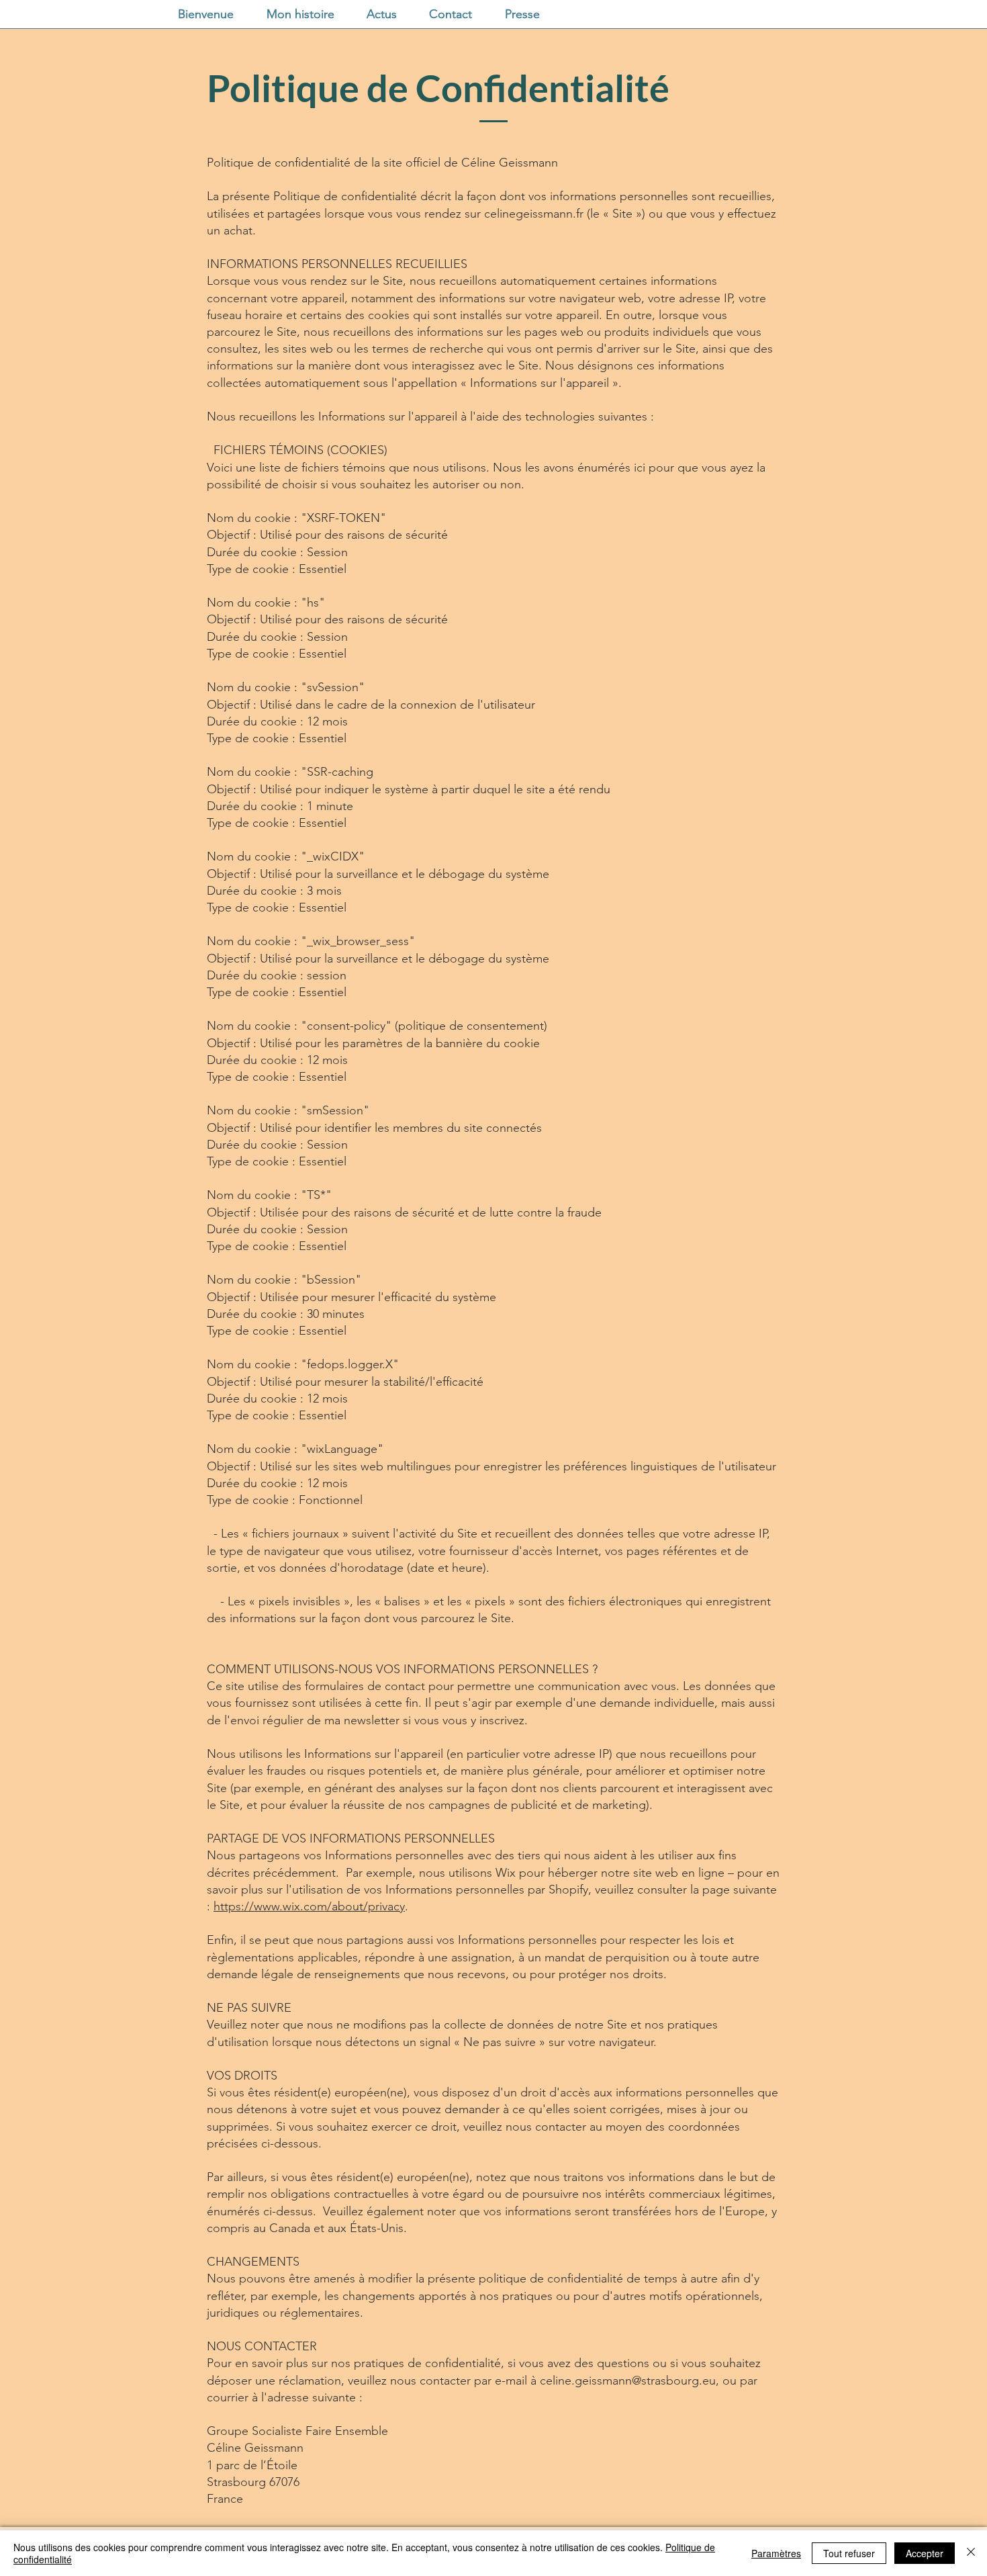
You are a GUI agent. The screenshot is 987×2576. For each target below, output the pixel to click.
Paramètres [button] (776, 2553)
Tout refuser (849, 2553)
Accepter (925, 2553)
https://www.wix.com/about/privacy (309, 1906)
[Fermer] (971, 2553)
